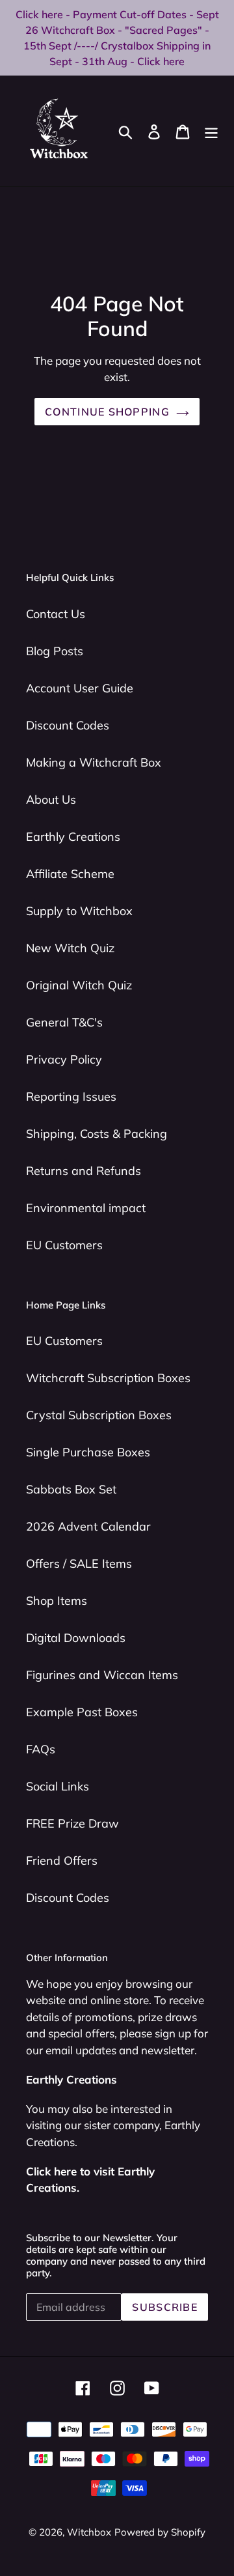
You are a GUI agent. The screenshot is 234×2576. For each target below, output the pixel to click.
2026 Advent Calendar (88, 1526)
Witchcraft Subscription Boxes (108, 1378)
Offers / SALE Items (79, 1564)
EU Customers (64, 1245)
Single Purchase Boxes (88, 1452)
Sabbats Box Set (71, 1489)
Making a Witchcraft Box (94, 762)
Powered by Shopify (160, 2532)
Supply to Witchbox (79, 911)
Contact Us (56, 614)
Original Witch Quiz (79, 985)
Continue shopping (107, 412)
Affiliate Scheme (70, 874)
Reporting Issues (71, 1097)
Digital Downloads (76, 1638)
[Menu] (211, 131)
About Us (51, 800)
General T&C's (64, 1022)
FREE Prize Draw (72, 1823)
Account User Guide (80, 688)
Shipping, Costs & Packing (97, 1134)
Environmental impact (86, 1208)
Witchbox (89, 2532)
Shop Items (57, 1601)
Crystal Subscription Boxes (99, 1415)
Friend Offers (62, 1861)
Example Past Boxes (82, 1712)
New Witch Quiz (70, 948)
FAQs (41, 1749)
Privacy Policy (64, 1059)
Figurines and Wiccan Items (102, 1675)
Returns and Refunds (84, 1171)
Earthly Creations (73, 837)
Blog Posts (55, 651)
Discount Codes (68, 725)
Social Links (58, 1786)
